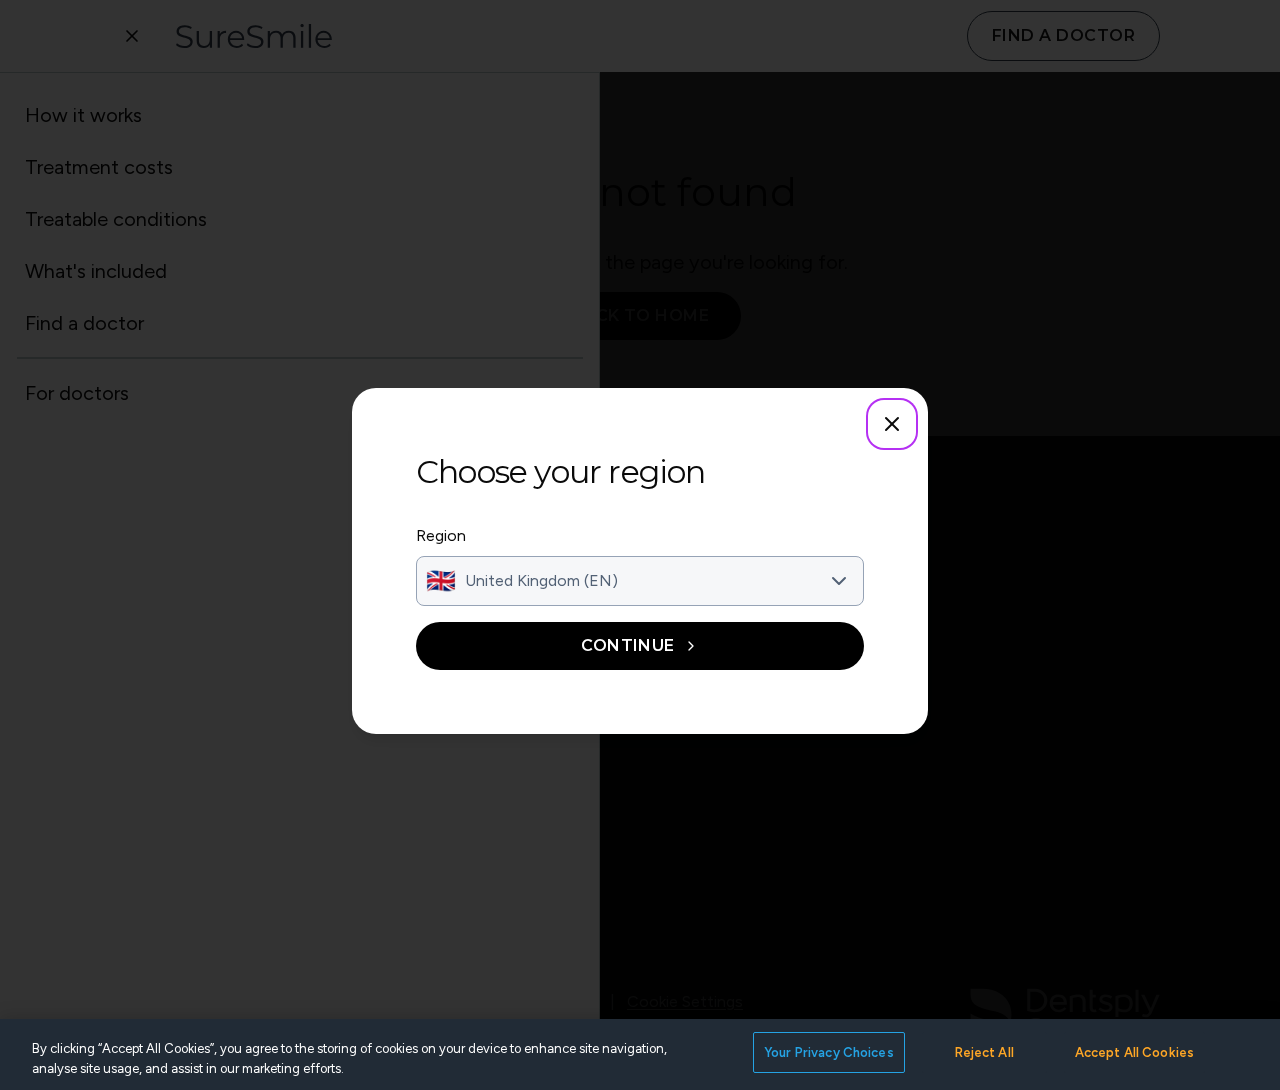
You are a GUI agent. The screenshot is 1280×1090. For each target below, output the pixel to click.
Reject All (984, 1052)
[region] (640, 1054)
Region (441, 535)
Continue (628, 645)
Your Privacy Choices (829, 1052)
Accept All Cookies (1134, 1052)
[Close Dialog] (892, 424)
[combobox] (640, 581)
